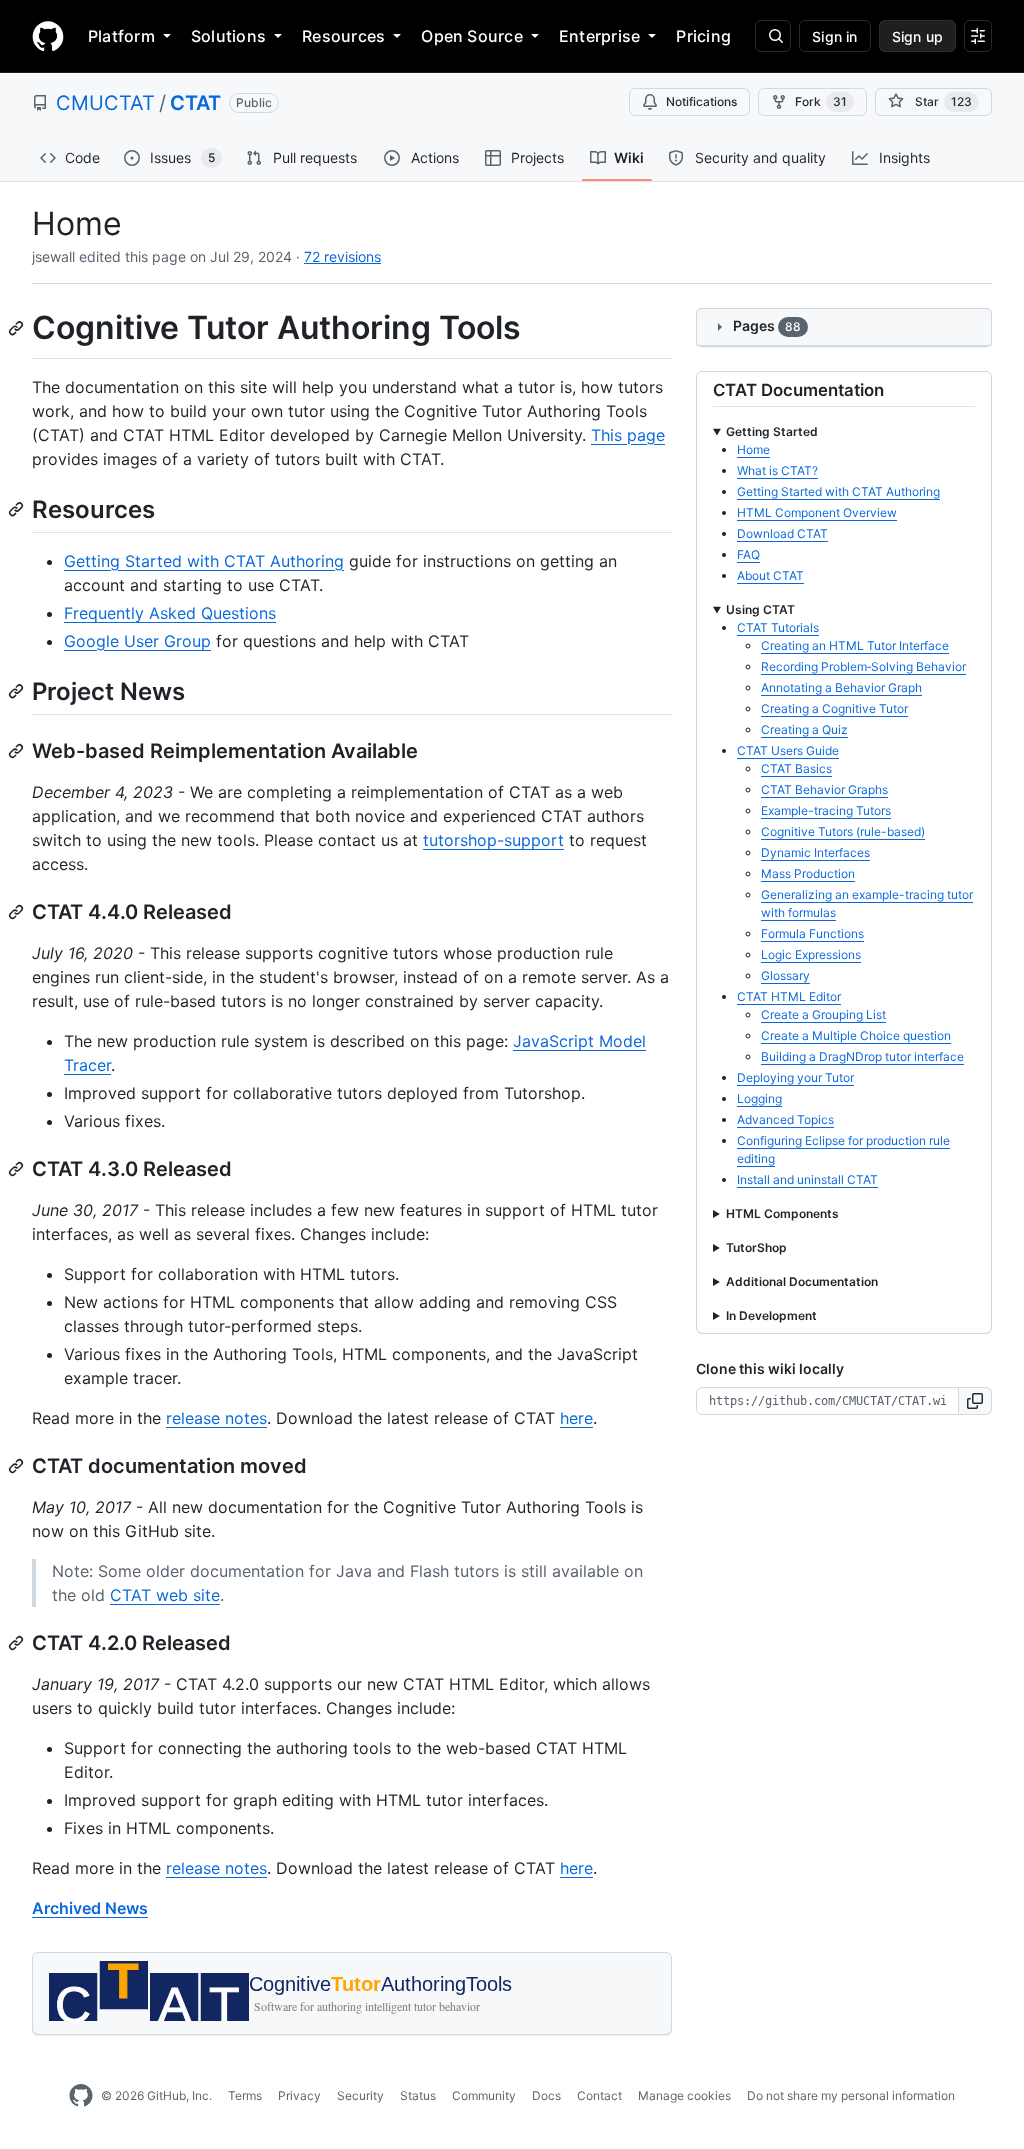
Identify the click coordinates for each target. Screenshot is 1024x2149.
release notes (216, 1418)
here (576, 1418)
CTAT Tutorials (778, 627)
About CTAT (770, 575)
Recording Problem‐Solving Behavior (863, 666)
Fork (821, 101)
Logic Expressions (811, 954)
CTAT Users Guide (788, 750)
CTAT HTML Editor (789, 996)
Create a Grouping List (823, 1014)
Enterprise (599, 36)
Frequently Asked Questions (170, 613)
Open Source (472, 36)
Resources (343, 36)
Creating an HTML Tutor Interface (855, 645)
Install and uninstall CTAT (807, 1179)
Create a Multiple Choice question (856, 1035)
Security (360, 2095)
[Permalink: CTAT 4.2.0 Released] (18, 1643)
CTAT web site (165, 1595)
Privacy (299, 2095)
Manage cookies (684, 2095)
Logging (759, 1098)
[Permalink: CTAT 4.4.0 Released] (18, 912)
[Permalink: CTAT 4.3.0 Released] (18, 1169)
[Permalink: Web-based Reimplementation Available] (18, 751)
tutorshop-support (493, 840)
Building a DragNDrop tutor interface (862, 1056)
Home (753, 449)
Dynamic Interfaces (815, 852)
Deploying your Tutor (795, 1077)
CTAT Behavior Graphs (824, 789)
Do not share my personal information (851, 2095)
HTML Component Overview (817, 512)
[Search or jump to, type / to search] (773, 36)
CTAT (195, 103)
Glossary (785, 975)
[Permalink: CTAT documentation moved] (18, 1466)
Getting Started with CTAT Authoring (204, 561)
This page (628, 435)
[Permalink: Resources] (18, 509)
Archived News (90, 1908)
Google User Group (137, 641)
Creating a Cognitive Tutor (834, 708)
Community (484, 2095)
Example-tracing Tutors (826, 810)
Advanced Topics (785, 1119)
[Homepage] (48, 36)
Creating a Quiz (804, 729)
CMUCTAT (105, 103)
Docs (546, 2095)
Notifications (701, 101)
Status (418, 2095)
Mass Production (808, 873)
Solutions (228, 36)
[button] (975, 1401)
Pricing (703, 36)
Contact (599, 2095)
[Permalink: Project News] (18, 691)
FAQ (748, 554)
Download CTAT (782, 533)
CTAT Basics (796, 768)
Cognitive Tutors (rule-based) (843, 831)
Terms (245, 2095)
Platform (121, 36)
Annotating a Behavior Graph (841, 687)
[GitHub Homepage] (81, 2096)
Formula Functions (812, 933)
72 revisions (342, 256)
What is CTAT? (777, 470)
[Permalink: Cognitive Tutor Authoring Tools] (18, 328)
